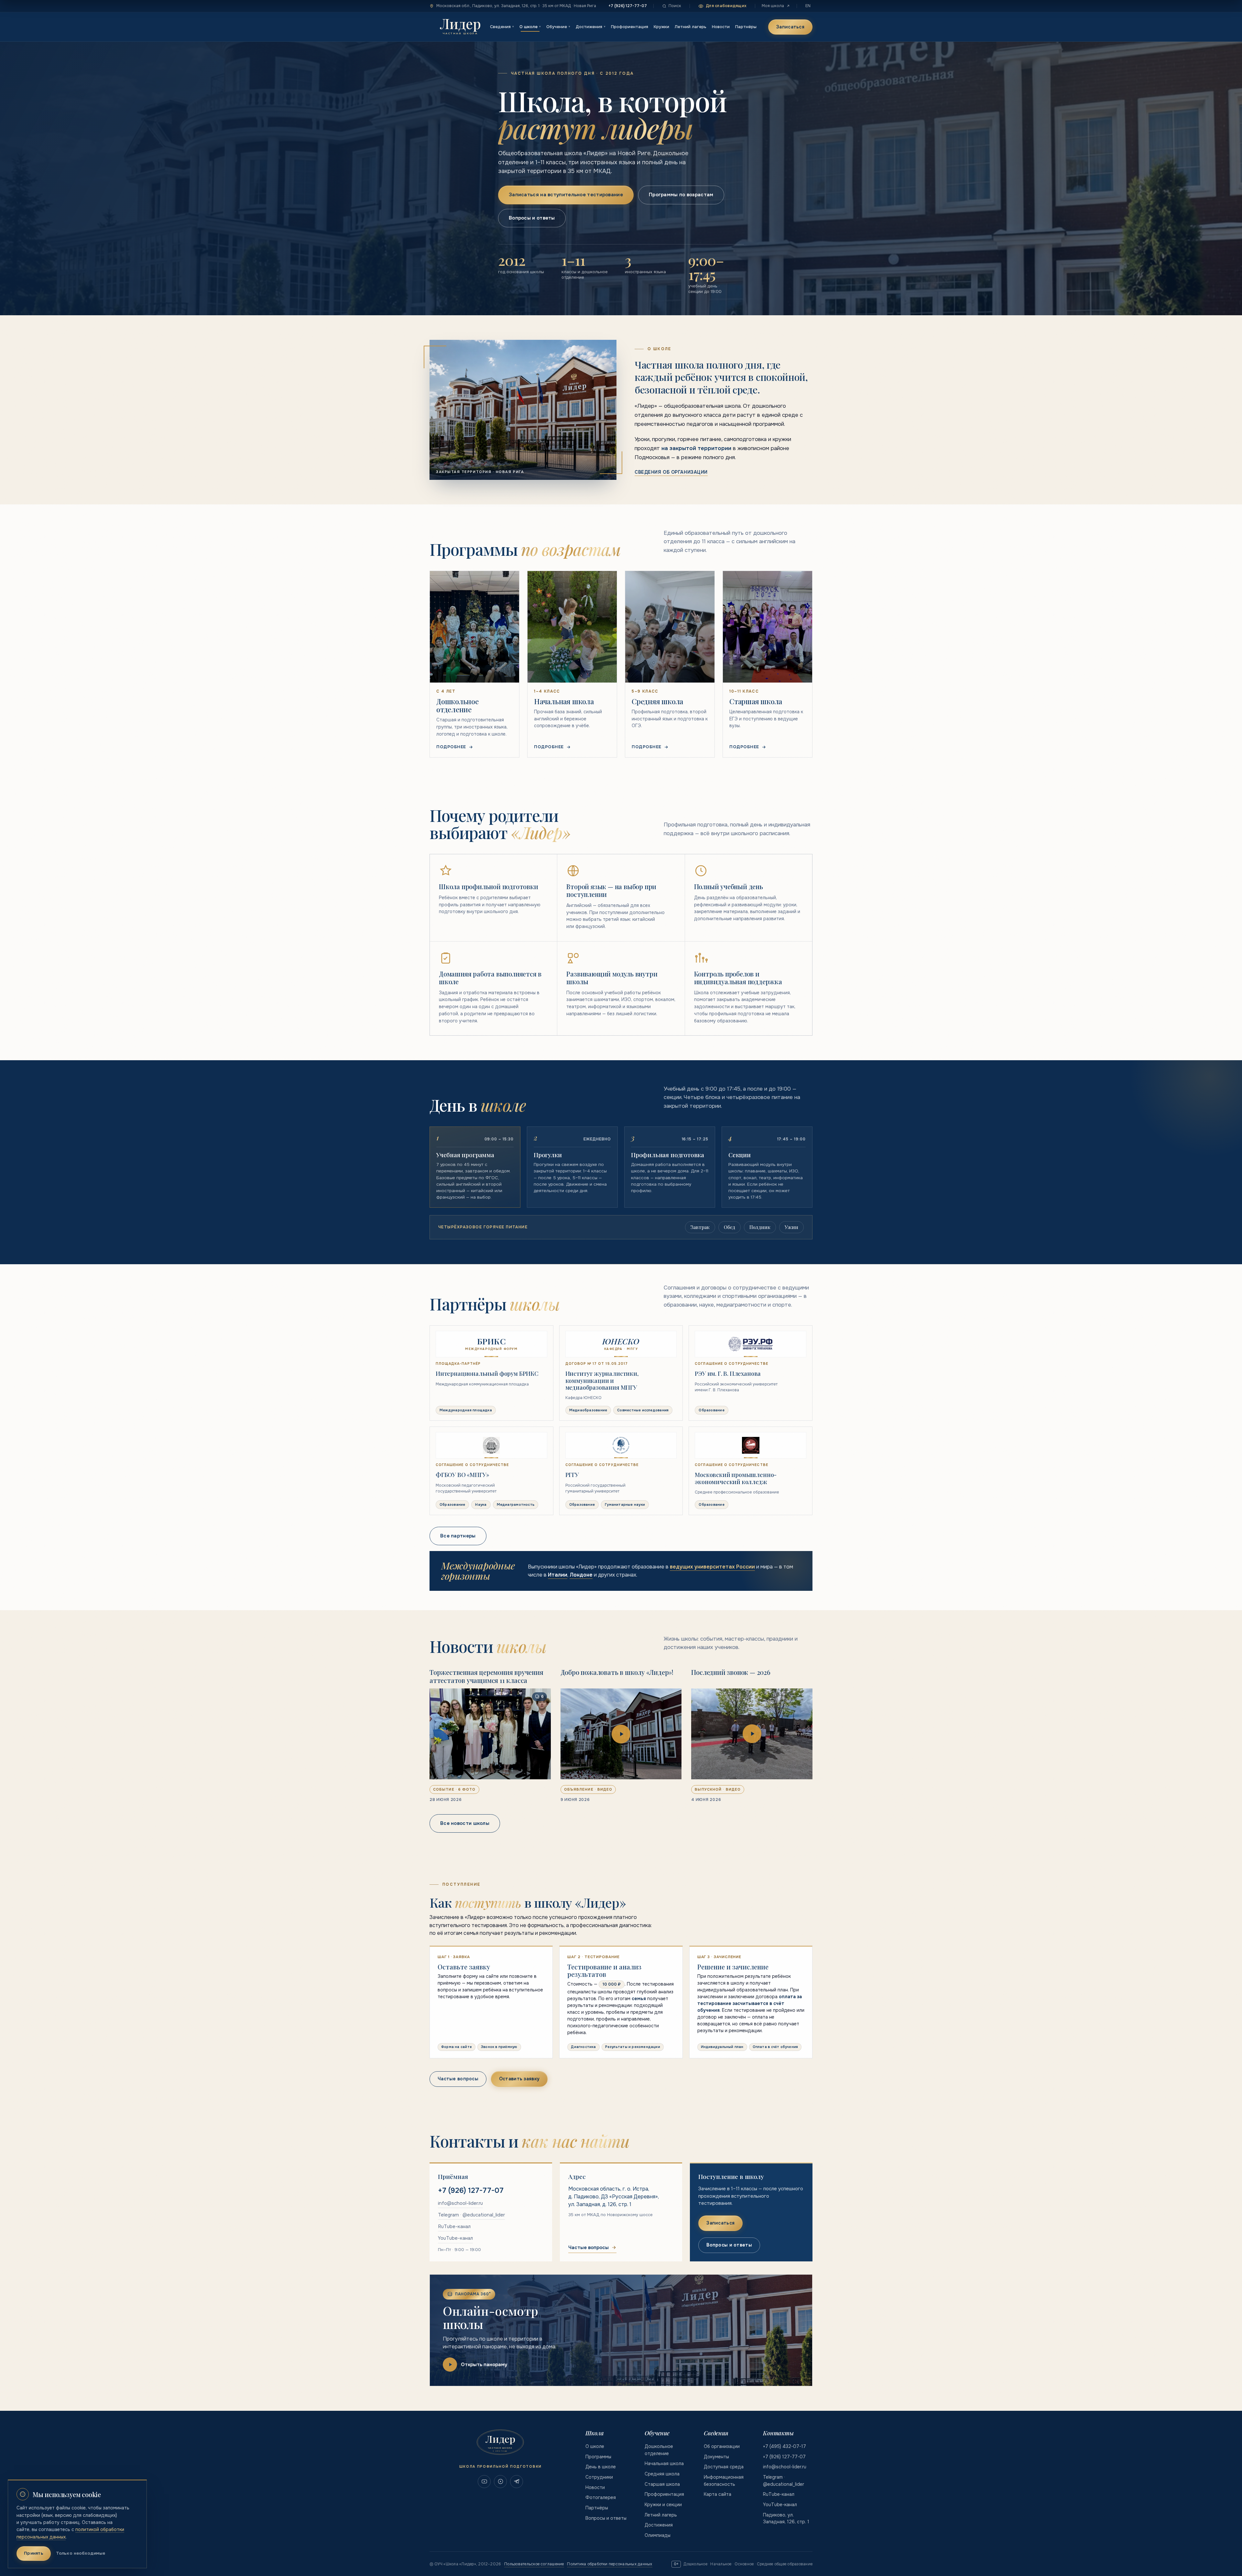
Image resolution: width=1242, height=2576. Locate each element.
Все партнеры (458, 1536)
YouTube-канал (455, 2238)
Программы (598, 2457)
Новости (721, 27)
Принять (34, 2553)
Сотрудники (599, 2477)
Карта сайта (718, 2494)
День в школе (601, 2467)
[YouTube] (484, 2482)
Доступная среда (724, 2467)
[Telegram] (517, 2482)
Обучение (558, 27)
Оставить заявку (519, 2079)
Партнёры (746, 27)
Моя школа (773, 6)
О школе (530, 27)
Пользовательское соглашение (534, 2564)
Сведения (502, 27)
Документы (716, 2457)
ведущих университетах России (712, 1567)
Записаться (790, 27)
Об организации (722, 2446)
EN (808, 6)
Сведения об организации (671, 472)
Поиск (675, 6)
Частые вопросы (458, 2079)
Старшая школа (662, 2484)
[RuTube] (500, 2482)
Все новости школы (465, 1823)
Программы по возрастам (681, 195)
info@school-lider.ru (460, 2203)
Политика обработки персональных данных (610, 2564)
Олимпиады (658, 2535)
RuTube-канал (454, 2226)
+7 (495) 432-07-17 (784, 2446)
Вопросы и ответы (532, 218)
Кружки (661, 27)
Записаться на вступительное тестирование (566, 195)
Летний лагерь (691, 27)
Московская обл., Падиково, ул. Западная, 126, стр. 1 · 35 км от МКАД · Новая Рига (516, 6)
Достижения (591, 27)
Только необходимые (81, 2553)
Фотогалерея (601, 2497)
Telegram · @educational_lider (471, 2215)
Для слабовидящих (726, 6)
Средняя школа (662, 2474)
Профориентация (630, 27)
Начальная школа (664, 2463)
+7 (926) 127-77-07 (628, 6)
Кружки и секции (663, 2505)
